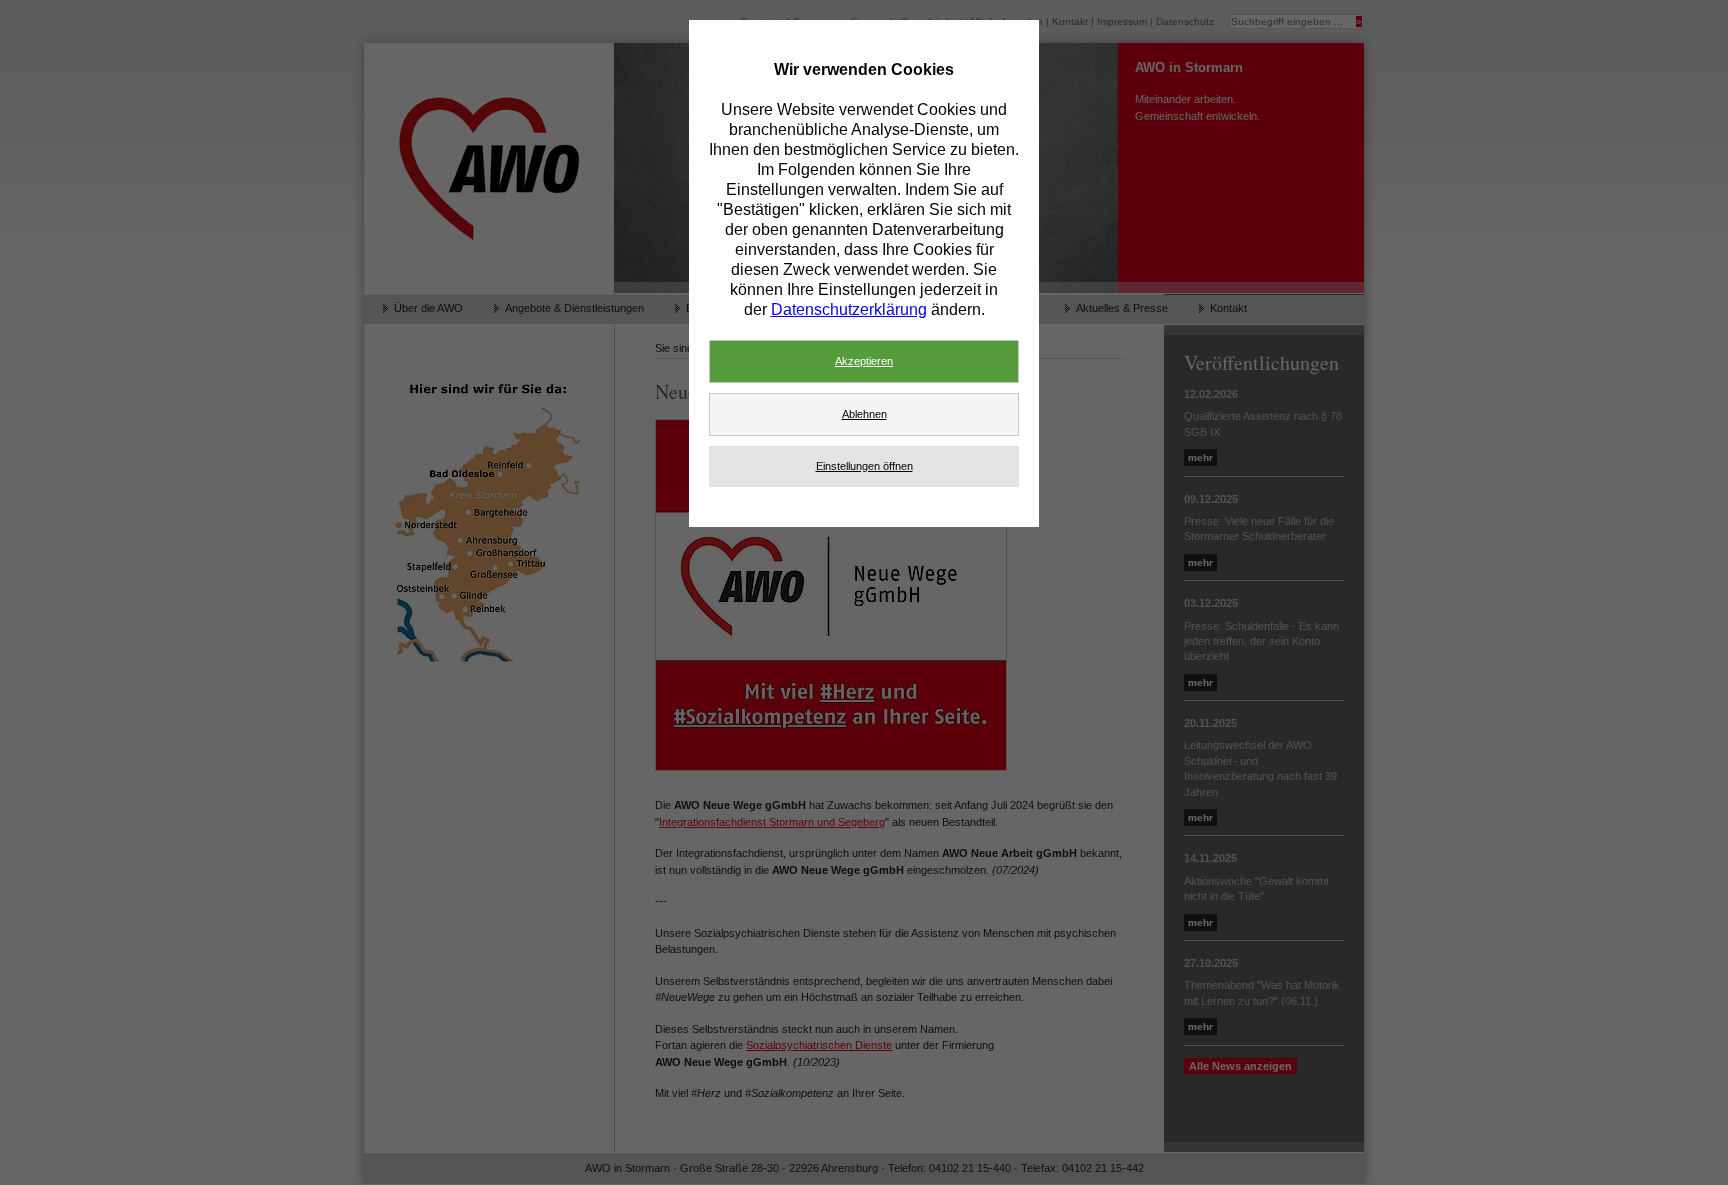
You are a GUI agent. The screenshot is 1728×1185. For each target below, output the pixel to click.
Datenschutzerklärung (849, 309)
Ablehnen (864, 414)
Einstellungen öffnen (864, 466)
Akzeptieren (864, 361)
